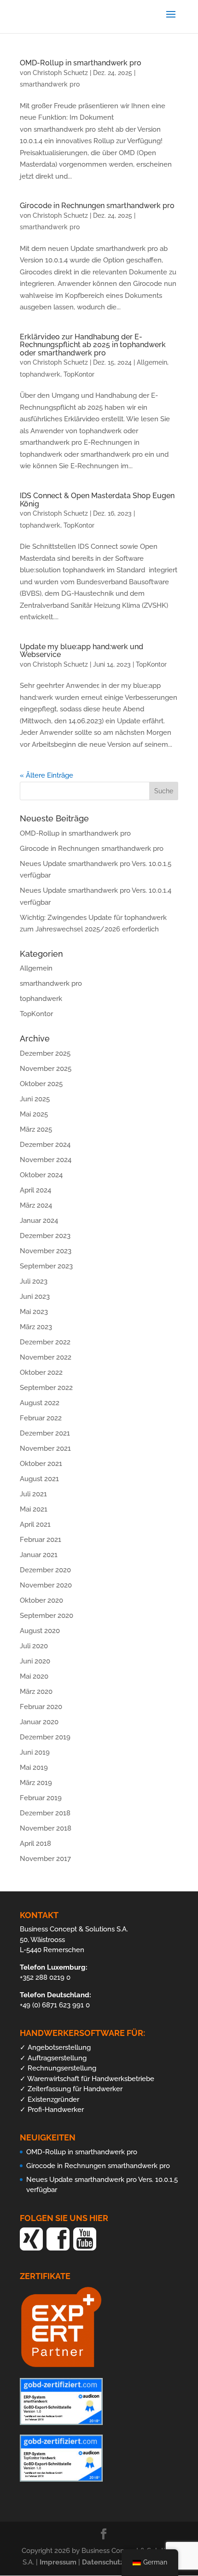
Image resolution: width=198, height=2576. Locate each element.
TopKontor (79, 374)
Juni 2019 (35, 1752)
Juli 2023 (34, 1281)
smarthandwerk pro (50, 84)
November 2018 (46, 1828)
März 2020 (36, 1692)
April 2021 (35, 1524)
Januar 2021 (39, 1555)
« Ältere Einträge (47, 775)
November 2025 (46, 1069)
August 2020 (40, 1631)
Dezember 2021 (45, 1433)
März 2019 (36, 1783)
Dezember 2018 (45, 1813)
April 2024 (35, 1190)
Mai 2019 (34, 1768)
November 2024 (46, 1160)
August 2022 (40, 1403)
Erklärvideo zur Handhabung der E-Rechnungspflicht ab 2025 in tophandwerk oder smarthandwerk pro (93, 345)
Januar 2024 (39, 1221)
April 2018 (35, 1843)
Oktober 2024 (41, 1175)
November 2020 (46, 1585)
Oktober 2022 (41, 1372)
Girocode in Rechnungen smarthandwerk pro (97, 206)
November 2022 (46, 1357)
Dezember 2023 (45, 1236)
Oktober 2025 (41, 1084)
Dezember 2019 (45, 1737)
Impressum (59, 2562)
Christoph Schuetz (60, 73)
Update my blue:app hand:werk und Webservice (82, 651)
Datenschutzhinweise (118, 2562)
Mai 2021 (34, 1509)
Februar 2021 (41, 1540)
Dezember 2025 (45, 1053)
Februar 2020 (41, 1707)
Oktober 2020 (41, 1600)
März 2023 (36, 1327)
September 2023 (46, 1266)
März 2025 (36, 1129)
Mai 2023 (34, 1312)
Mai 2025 (34, 1114)
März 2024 (36, 1205)
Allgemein (152, 362)
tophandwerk (40, 374)
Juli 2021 (33, 1494)
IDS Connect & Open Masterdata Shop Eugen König (97, 500)
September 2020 (47, 1616)
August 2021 (39, 1479)
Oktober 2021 (41, 1464)
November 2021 (45, 1448)
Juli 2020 (34, 1646)
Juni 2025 (35, 1099)
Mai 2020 (34, 1676)
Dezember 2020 (45, 1570)
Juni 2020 (35, 1661)
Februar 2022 (41, 1418)
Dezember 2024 (45, 1145)
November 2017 (45, 1859)
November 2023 (46, 1251)
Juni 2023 (35, 1297)
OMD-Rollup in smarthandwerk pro (81, 63)
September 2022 (46, 1388)
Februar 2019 (41, 1798)
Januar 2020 (39, 1722)
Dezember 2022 (45, 1342)
